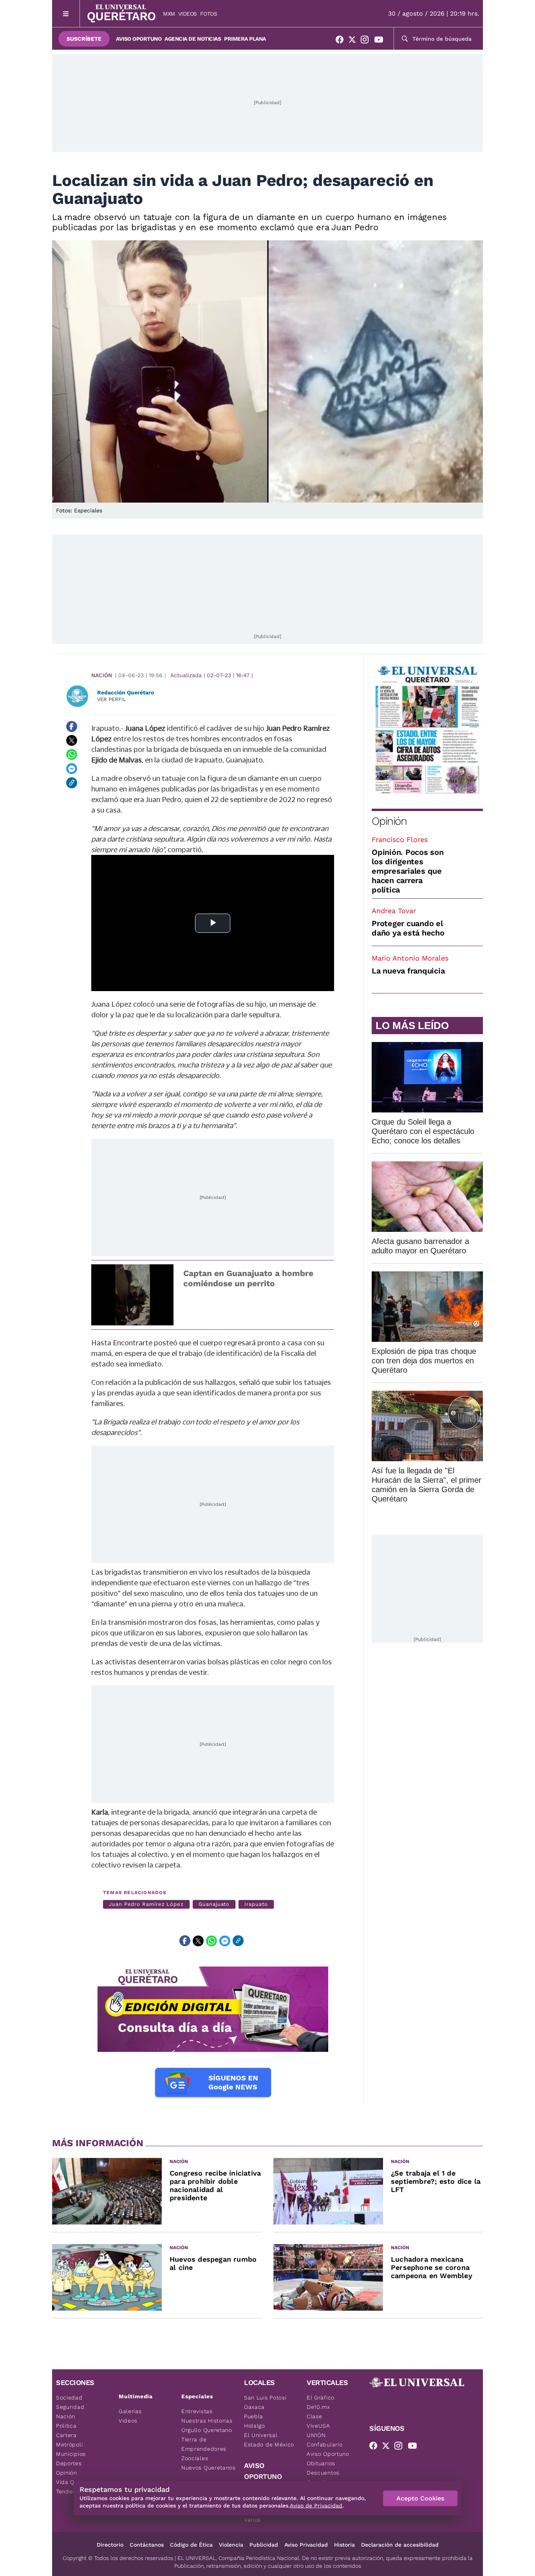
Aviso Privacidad (306, 2545)
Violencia (231, 2545)
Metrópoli (69, 2444)
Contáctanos (147, 2545)
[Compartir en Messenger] (72, 769)
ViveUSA (318, 2426)
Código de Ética (191, 2545)
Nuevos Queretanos (209, 2468)
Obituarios (321, 2463)
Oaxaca (254, 2407)
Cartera (66, 2435)
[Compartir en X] (72, 741)
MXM (169, 14)
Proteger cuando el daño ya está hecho (408, 928)
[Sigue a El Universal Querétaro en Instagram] (367, 41)
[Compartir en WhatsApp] (72, 755)
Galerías (130, 2411)
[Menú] (66, 14)
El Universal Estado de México (269, 2440)
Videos (188, 14)
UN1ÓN (316, 2435)
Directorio (110, 2545)
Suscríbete (84, 39)
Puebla (254, 2416)
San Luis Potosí (265, 2398)
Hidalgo (255, 2426)
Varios (252, 2520)
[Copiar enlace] (72, 783)
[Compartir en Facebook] (72, 726)
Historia (344, 2545)
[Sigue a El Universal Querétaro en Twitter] (354, 41)
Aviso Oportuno (139, 39)
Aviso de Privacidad (316, 2506)
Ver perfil (112, 699)
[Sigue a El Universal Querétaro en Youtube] (381, 41)
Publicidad (264, 2545)
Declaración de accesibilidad (400, 2545)
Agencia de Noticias (193, 39)
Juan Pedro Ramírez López (146, 1904)
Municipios (71, 2454)
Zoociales (195, 2458)
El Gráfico (321, 2398)
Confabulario (324, 2444)
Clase (314, 2416)
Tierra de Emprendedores (204, 2444)
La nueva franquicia (408, 971)
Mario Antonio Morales (410, 958)
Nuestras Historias (207, 2421)
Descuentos (323, 2473)
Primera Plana (245, 39)
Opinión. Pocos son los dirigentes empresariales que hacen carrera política (408, 871)
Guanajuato (214, 1904)
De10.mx (318, 2407)
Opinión (389, 821)
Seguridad (70, 2407)
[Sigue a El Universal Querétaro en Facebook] (342, 41)
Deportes (69, 2463)
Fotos (209, 14)
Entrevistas (197, 2411)
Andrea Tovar (394, 911)
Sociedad (69, 2398)
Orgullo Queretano (207, 2430)
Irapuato (256, 1904)
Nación (102, 675)
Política (66, 2426)
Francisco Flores (400, 839)
